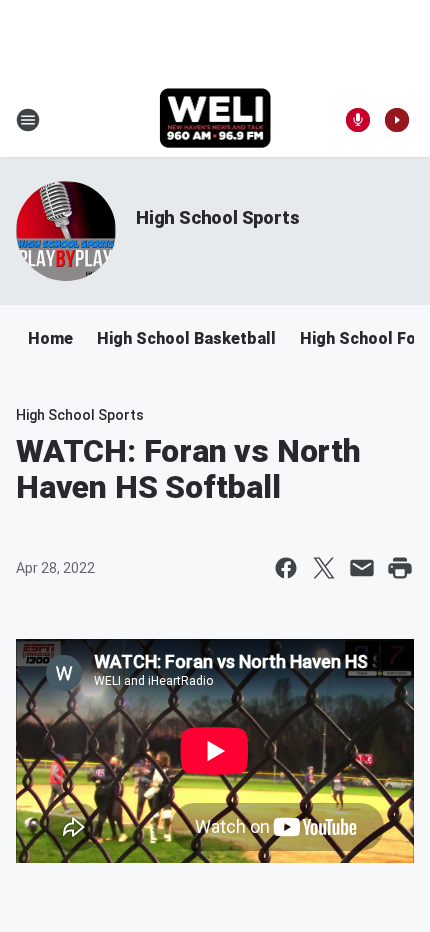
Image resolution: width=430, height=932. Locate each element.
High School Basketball (186, 338)
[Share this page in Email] (362, 568)
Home (50, 338)
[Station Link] (215, 120)
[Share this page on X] (324, 568)
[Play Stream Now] (397, 120)
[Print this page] (400, 568)
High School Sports (217, 217)
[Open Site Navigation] (28, 120)
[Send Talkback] (358, 120)
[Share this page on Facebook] (286, 568)
